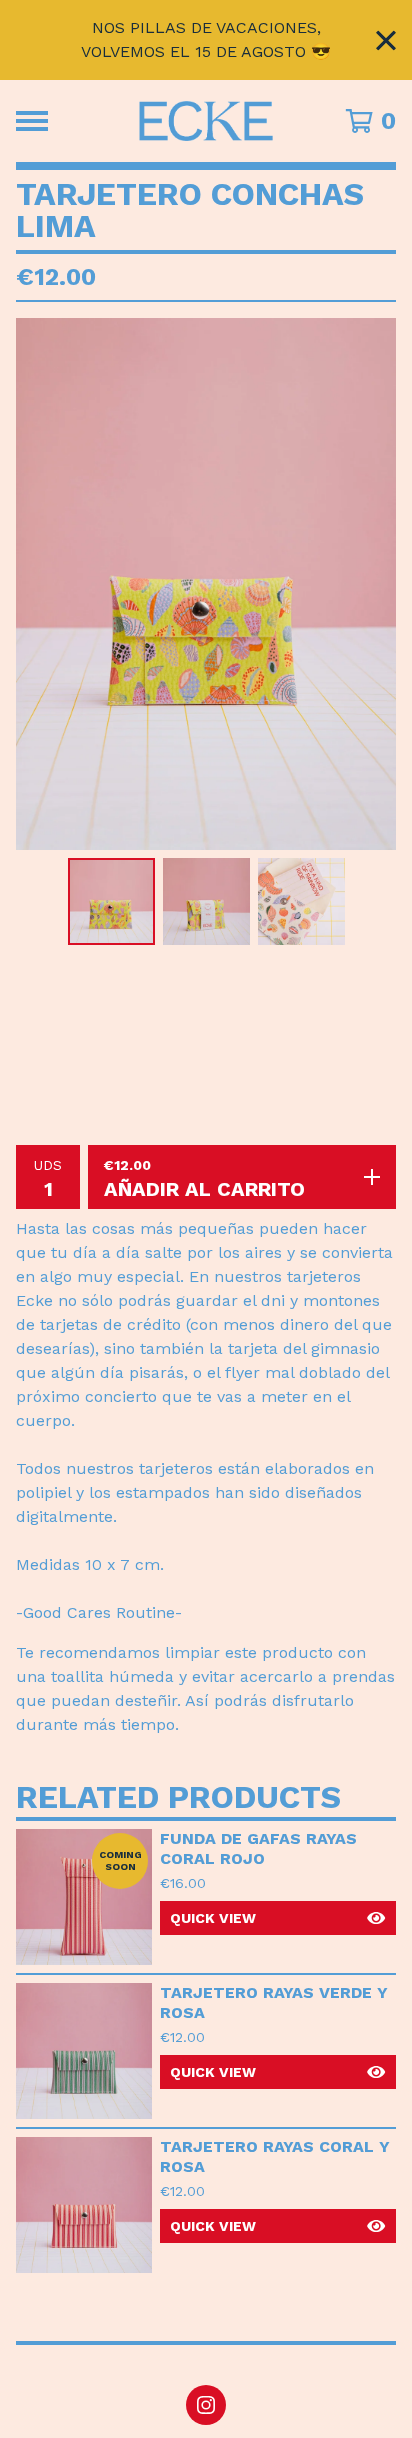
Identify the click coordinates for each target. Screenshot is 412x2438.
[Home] (206, 121)
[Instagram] (206, 2405)
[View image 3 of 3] (301, 901)
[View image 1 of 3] (111, 901)
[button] (278, 1918)
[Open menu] (32, 121)
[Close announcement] (386, 40)
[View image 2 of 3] (206, 901)
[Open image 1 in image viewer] (206, 584)
